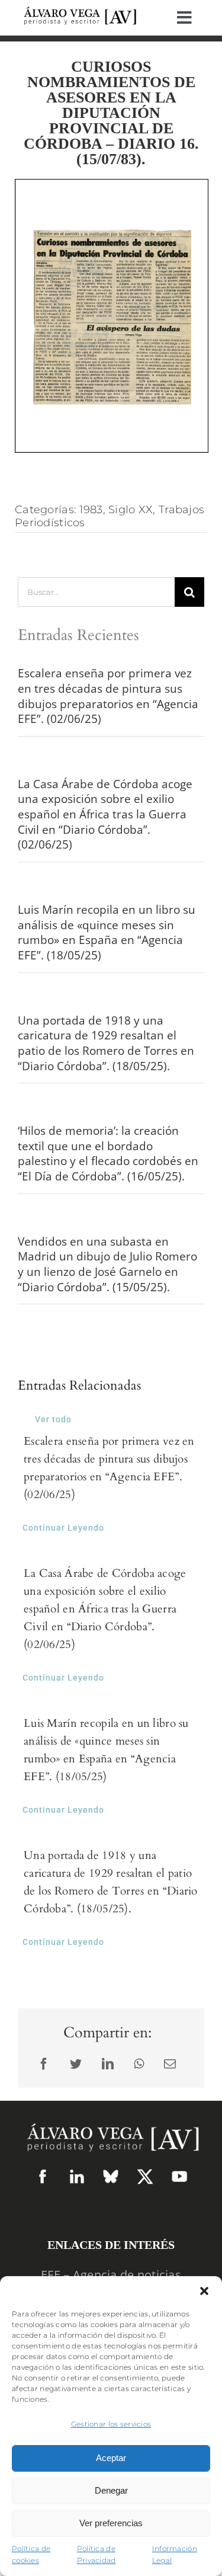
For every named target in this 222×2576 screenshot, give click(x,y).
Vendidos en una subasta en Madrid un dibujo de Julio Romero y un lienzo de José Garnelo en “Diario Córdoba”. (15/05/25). (107, 1264)
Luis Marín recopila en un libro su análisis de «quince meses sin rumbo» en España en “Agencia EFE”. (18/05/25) (107, 932)
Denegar (111, 2490)
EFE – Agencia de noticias (111, 2275)
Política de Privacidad (96, 2555)
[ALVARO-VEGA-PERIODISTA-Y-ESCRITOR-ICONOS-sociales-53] (111, 2174)
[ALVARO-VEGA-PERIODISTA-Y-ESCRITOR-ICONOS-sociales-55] (77, 2174)
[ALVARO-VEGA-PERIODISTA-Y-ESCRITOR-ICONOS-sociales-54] (43, 2174)
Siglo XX (131, 510)
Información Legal (175, 2555)
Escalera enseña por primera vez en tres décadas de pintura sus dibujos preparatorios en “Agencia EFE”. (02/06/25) (108, 696)
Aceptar (111, 2458)
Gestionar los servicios (111, 2424)
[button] (204, 2291)
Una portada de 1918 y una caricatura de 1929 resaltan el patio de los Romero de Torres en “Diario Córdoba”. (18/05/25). (106, 1043)
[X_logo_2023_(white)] (145, 2173)
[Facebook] (44, 2064)
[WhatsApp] (139, 2064)
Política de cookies (31, 2555)
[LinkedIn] (108, 2064)
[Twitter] (76, 2064)
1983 (91, 510)
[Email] (170, 2064)
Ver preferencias (111, 2523)
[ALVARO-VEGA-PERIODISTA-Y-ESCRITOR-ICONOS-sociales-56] (179, 2174)
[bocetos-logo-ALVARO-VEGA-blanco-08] (111, 2119)
